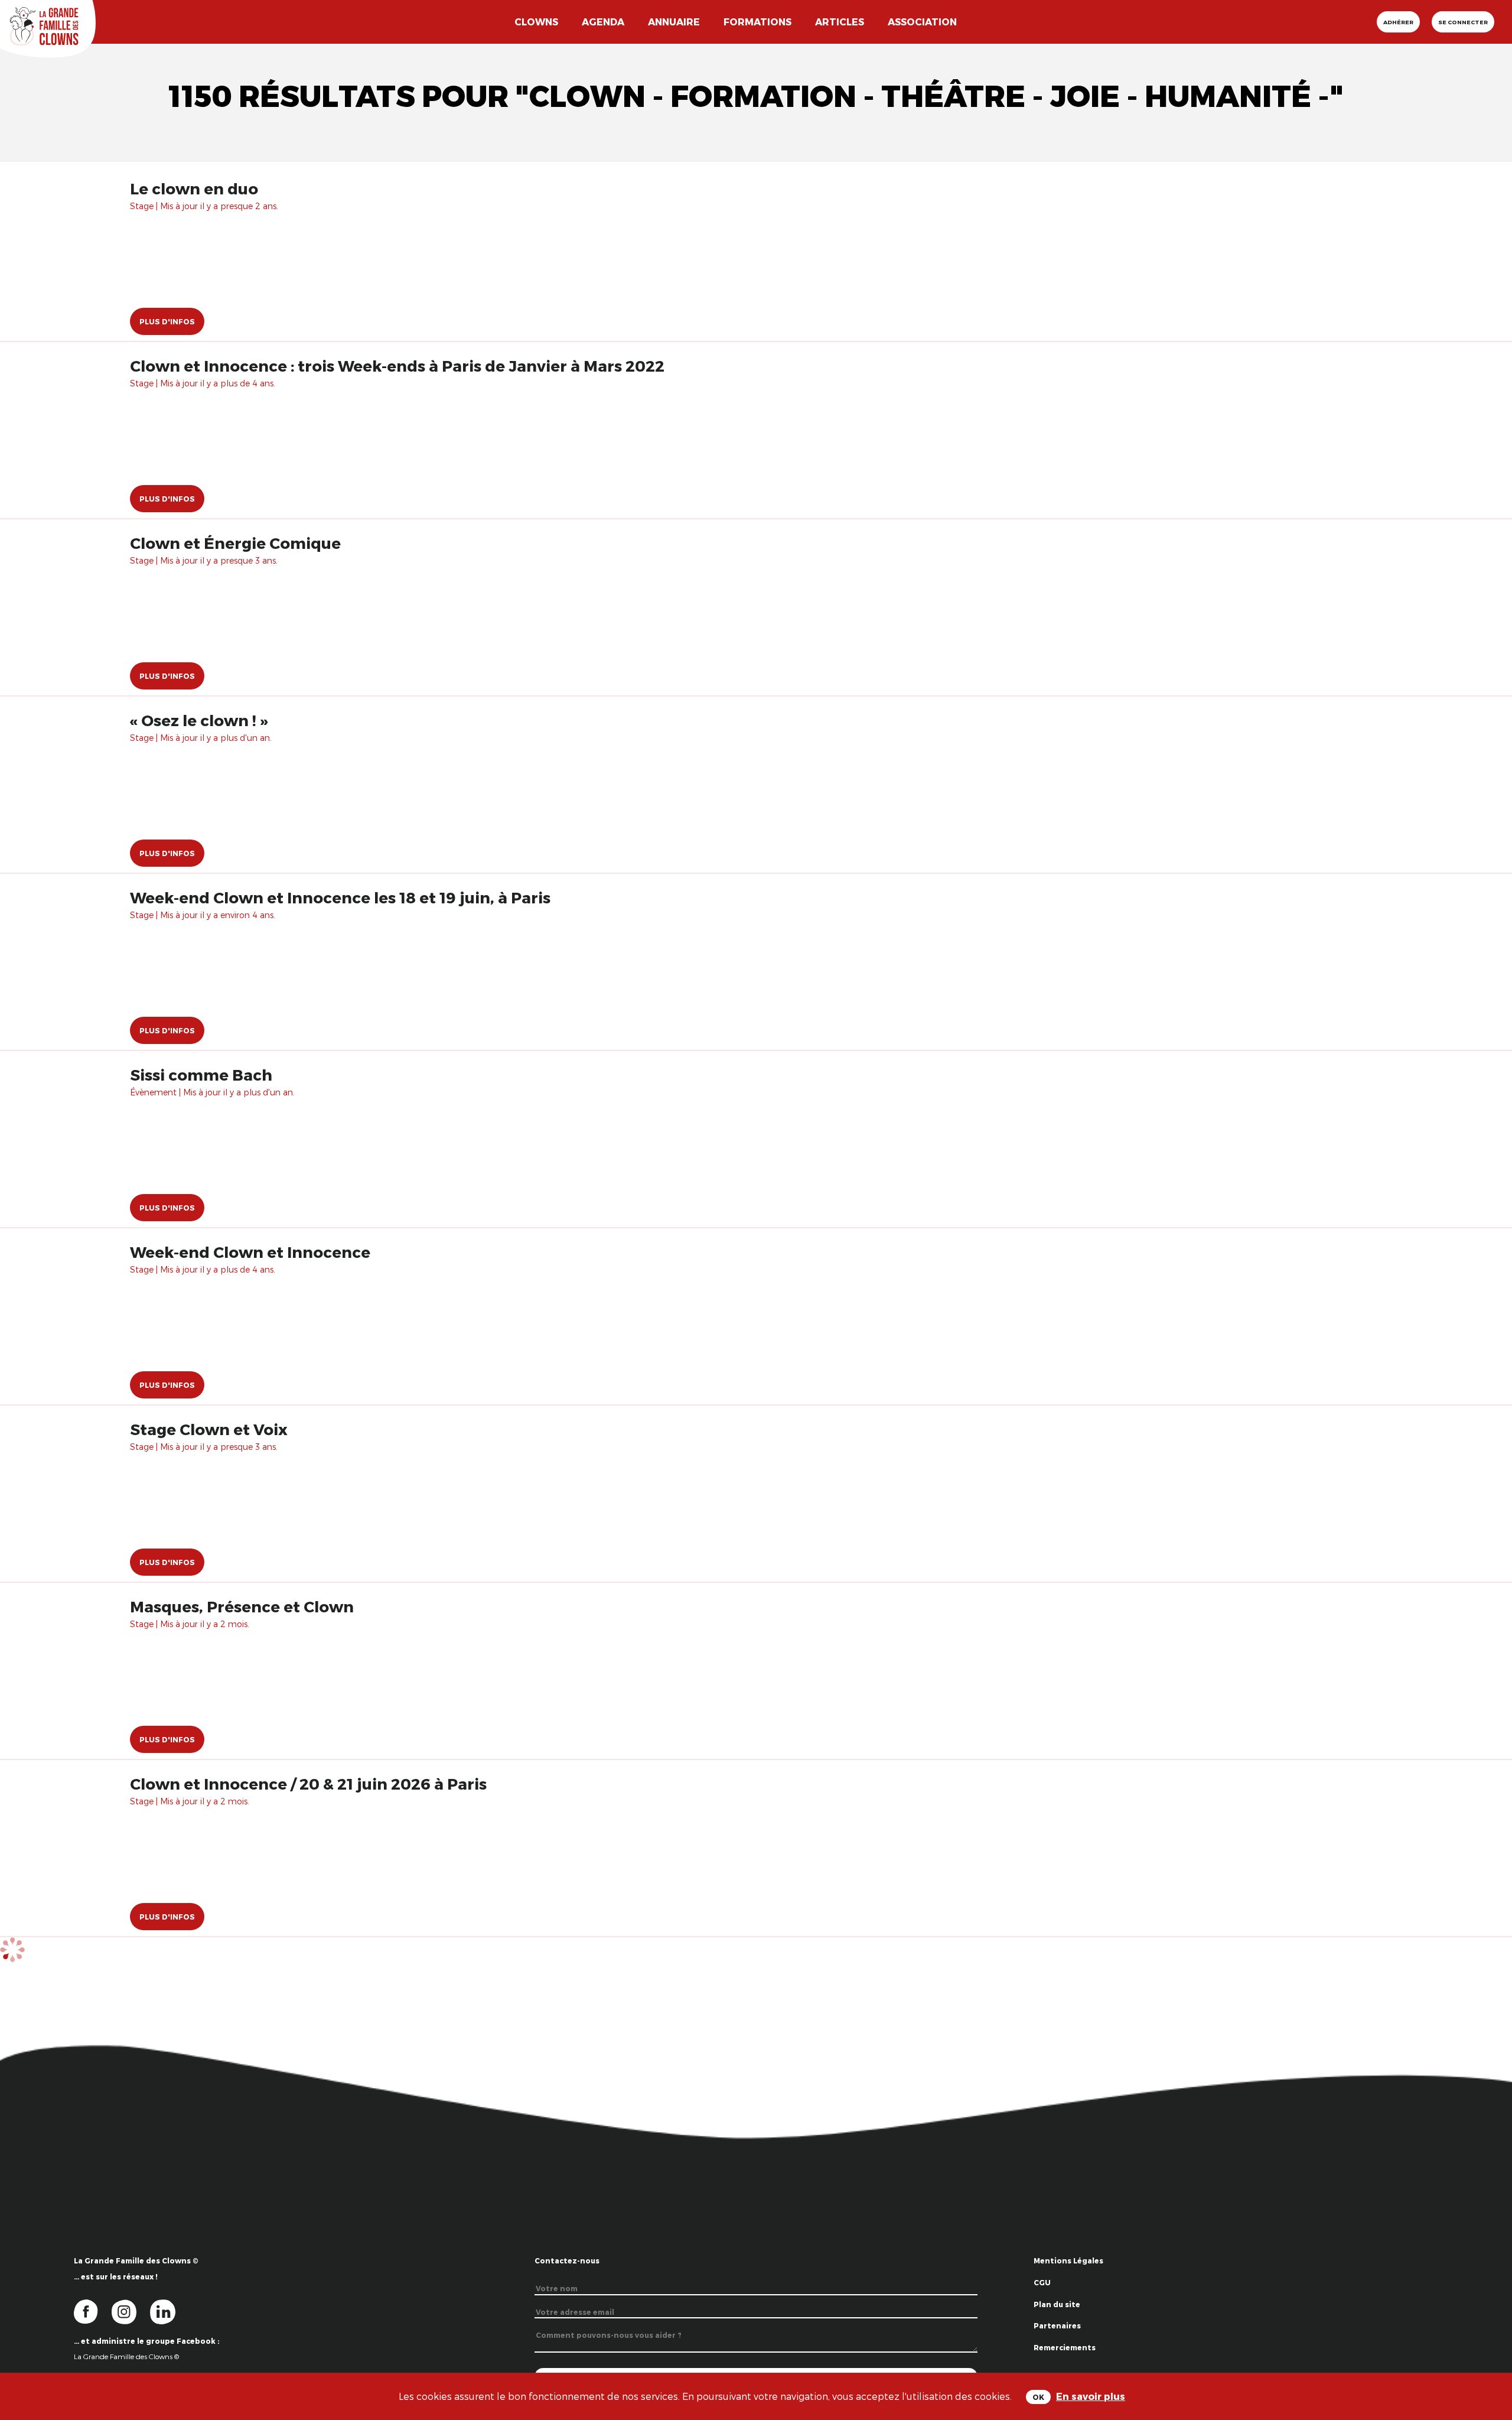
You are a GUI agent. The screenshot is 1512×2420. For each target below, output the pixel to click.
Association (922, 22)
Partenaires (1057, 2325)
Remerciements (1065, 2347)
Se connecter (1463, 22)
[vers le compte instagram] (131, 2311)
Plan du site (1057, 2304)
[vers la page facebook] (93, 2311)
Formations (757, 22)
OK (1038, 2397)
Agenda (603, 22)
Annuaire (674, 22)
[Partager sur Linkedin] (1490, 2361)
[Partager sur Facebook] (1490, 2323)
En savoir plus (1091, 2396)
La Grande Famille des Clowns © (126, 2356)
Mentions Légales (1068, 2260)
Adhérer (1398, 22)
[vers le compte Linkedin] (169, 2311)
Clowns (536, 22)
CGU (1042, 2282)
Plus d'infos (167, 321)
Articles (840, 22)
